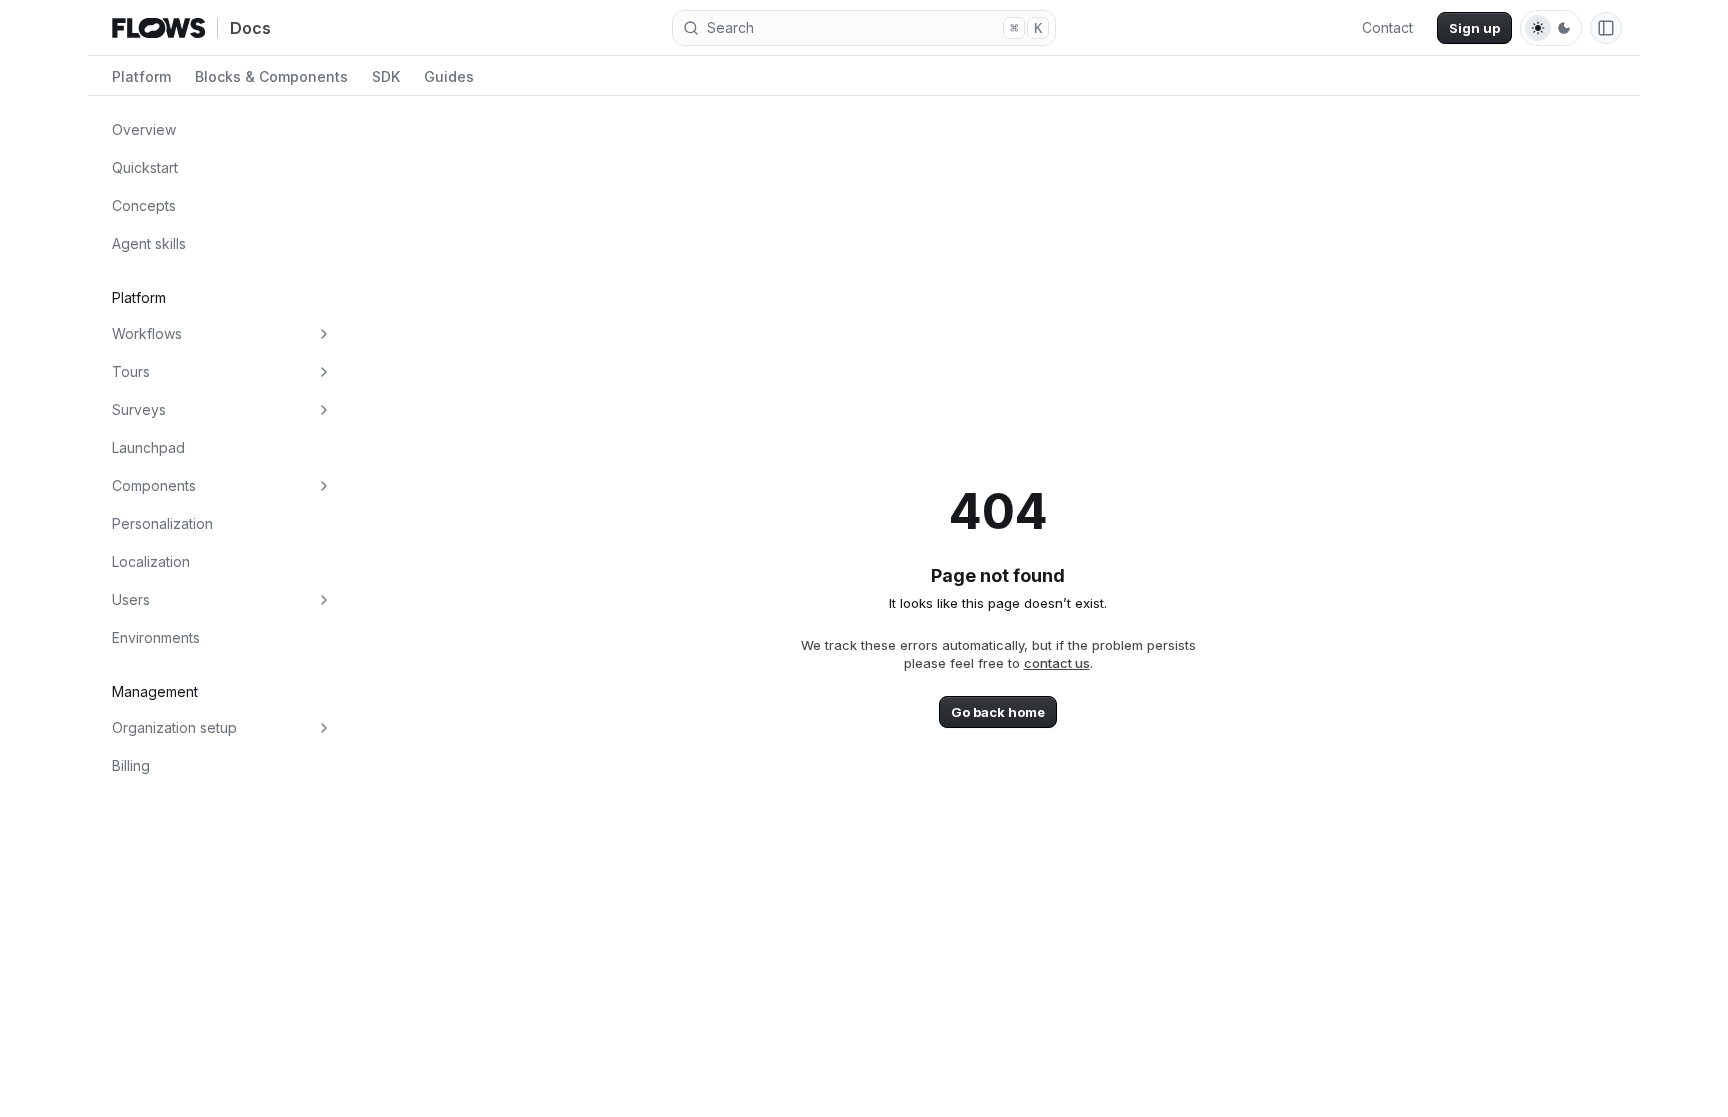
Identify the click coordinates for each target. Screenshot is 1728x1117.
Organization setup (174, 727)
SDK (386, 76)
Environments (156, 637)
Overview (144, 129)
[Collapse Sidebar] (1606, 28)
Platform (141, 76)
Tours (131, 371)
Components (154, 485)
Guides (449, 76)
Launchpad (148, 447)
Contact (1387, 27)
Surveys (139, 409)
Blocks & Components (271, 76)
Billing (131, 765)
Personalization (162, 523)
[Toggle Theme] (1551, 28)
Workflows (147, 333)
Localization (151, 561)
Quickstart (145, 167)
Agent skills (149, 243)
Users (131, 599)
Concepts (144, 205)
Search (874, 27)
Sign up (1474, 28)
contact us (1057, 663)
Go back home (998, 712)
